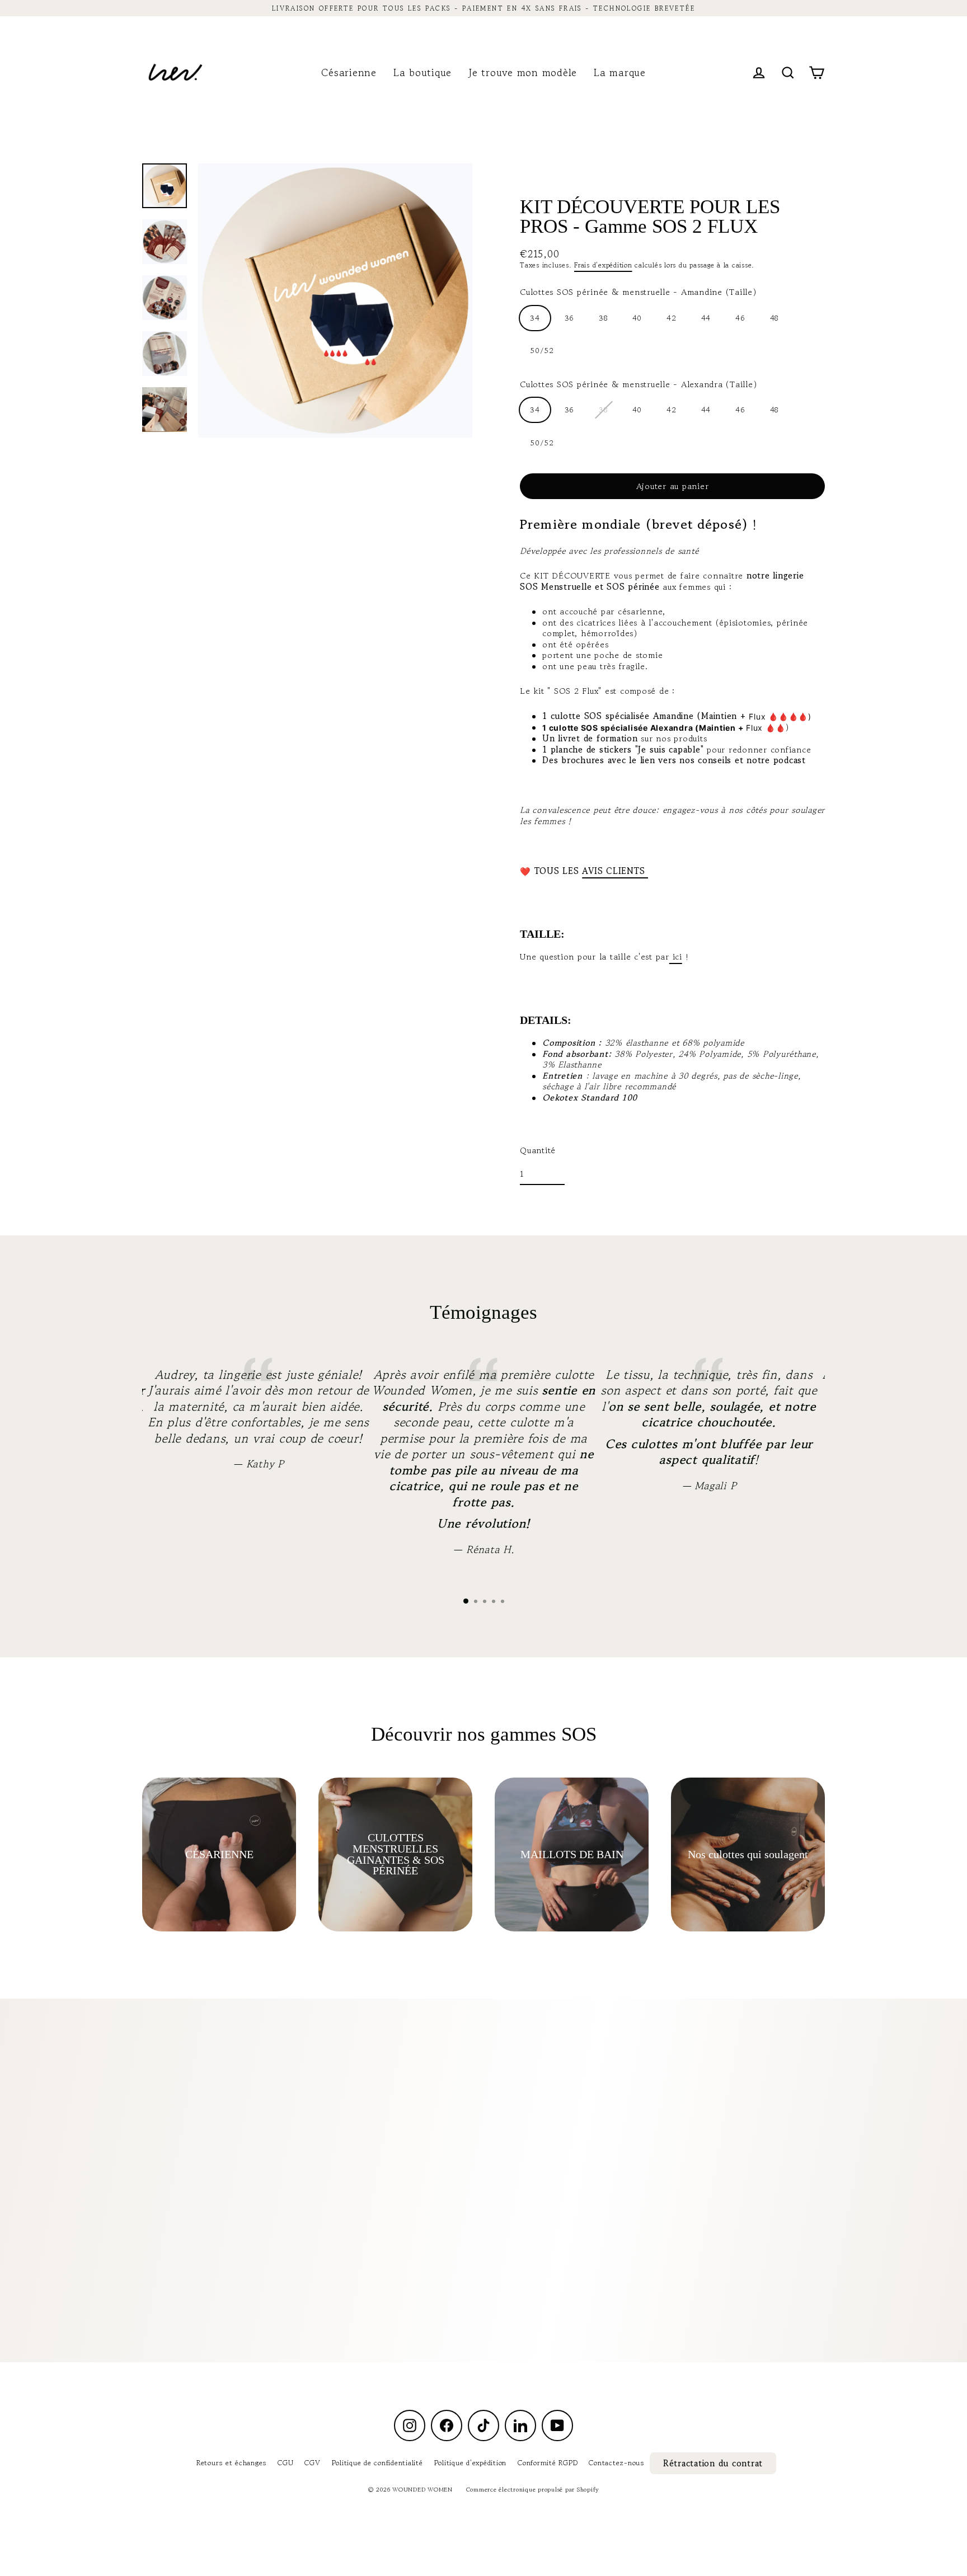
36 (570, 318)
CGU (285, 2463)
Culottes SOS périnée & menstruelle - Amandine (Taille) (638, 292)
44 (706, 318)
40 (637, 318)
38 (603, 318)
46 (740, 318)
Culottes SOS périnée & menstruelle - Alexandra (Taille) (638, 384)
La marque (620, 72)
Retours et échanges (231, 2463)
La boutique (423, 72)
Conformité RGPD (548, 2463)
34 (535, 318)
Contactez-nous (616, 2463)
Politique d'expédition (471, 2463)
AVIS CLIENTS (615, 871)
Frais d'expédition (603, 265)
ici (676, 956)
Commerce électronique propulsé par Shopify (533, 2489)
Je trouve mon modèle (523, 72)
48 (774, 318)
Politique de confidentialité (377, 2463)
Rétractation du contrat (713, 2463)
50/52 (542, 351)
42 (672, 318)
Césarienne (349, 72)
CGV (312, 2463)
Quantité (538, 1150)
